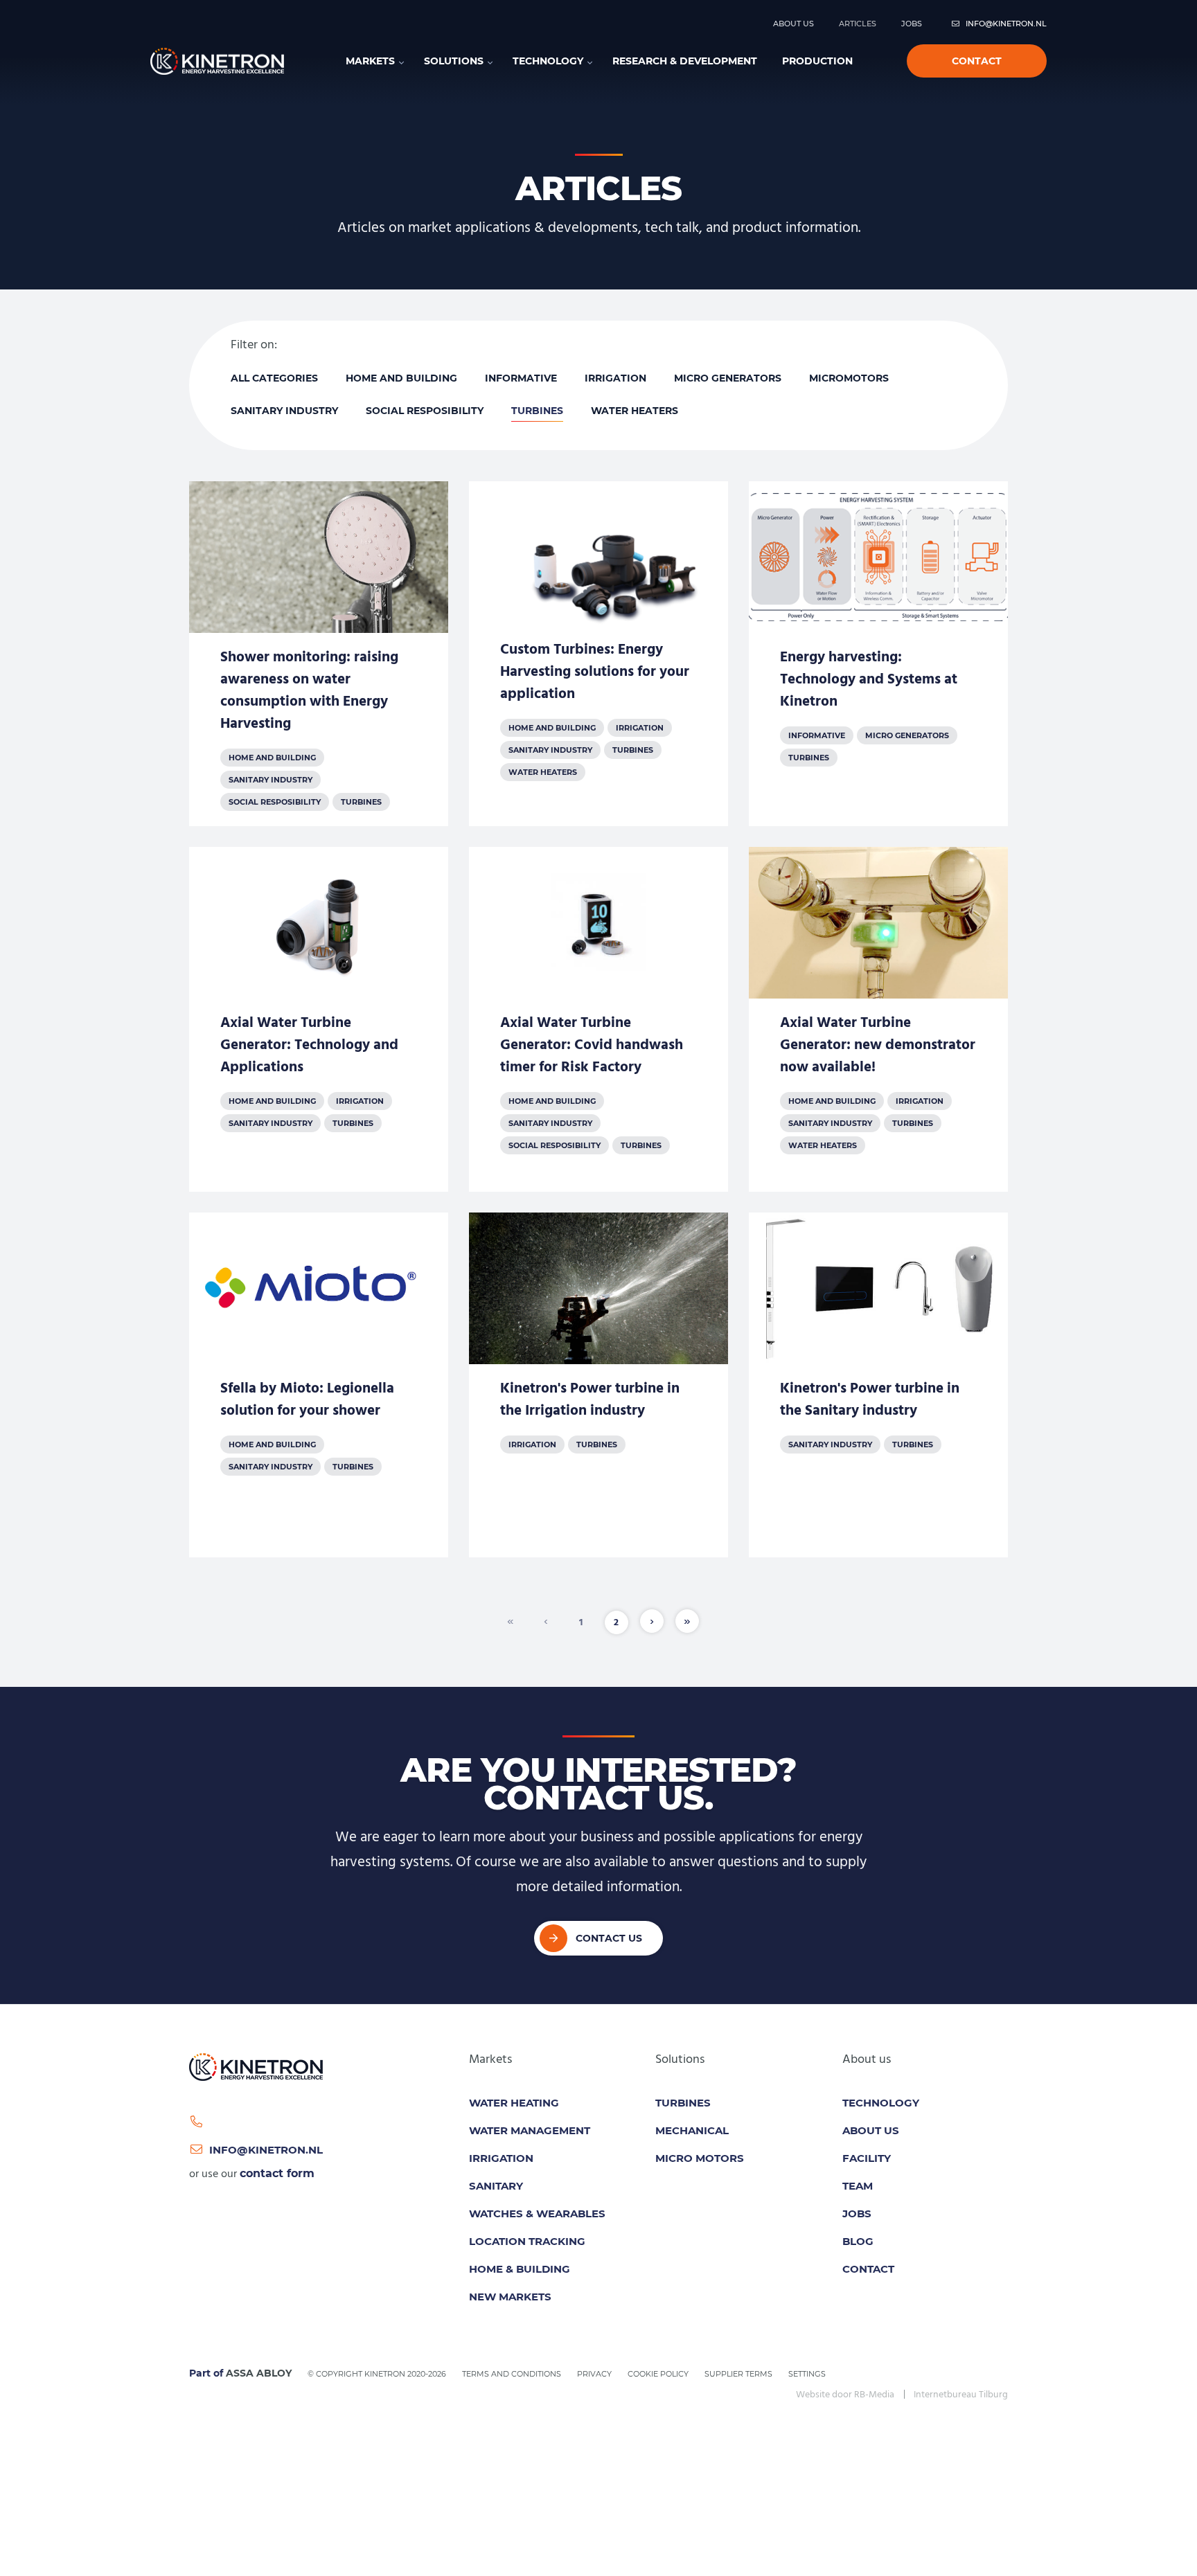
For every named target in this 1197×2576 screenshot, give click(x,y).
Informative (521, 378)
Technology (548, 61)
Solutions (454, 61)
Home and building (401, 378)
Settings (807, 2374)
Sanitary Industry (284, 411)
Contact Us (609, 1938)
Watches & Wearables (537, 2213)
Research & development (685, 61)
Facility (867, 2158)
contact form (277, 2173)
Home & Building (520, 2269)
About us (793, 24)
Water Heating (514, 2103)
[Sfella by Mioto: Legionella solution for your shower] (319, 1385)
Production (817, 61)
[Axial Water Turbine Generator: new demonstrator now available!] (878, 1019)
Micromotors (849, 378)
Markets (370, 61)
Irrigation (615, 378)
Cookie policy (658, 2374)
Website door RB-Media (845, 2395)
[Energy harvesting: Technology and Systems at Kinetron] (878, 654)
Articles (858, 24)
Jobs (912, 24)
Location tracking (527, 2241)
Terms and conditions (512, 2374)
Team (858, 2186)
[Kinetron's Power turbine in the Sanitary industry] (878, 1385)
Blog (858, 2241)
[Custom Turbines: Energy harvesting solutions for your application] (598, 654)
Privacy (594, 2374)
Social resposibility (425, 411)
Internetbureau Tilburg (961, 2395)
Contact (977, 61)
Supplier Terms (738, 2374)
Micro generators (728, 378)
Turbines (537, 411)
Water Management (530, 2130)
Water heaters (635, 411)
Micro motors (700, 2158)
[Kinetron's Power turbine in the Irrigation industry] (598, 1385)
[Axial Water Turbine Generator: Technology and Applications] (319, 1019)
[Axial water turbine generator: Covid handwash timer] (598, 1019)
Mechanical (692, 2130)
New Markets (510, 2297)
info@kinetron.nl (1006, 24)
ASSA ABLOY (259, 2373)
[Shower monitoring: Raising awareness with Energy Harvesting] (319, 654)
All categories (274, 378)
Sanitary (496, 2186)
